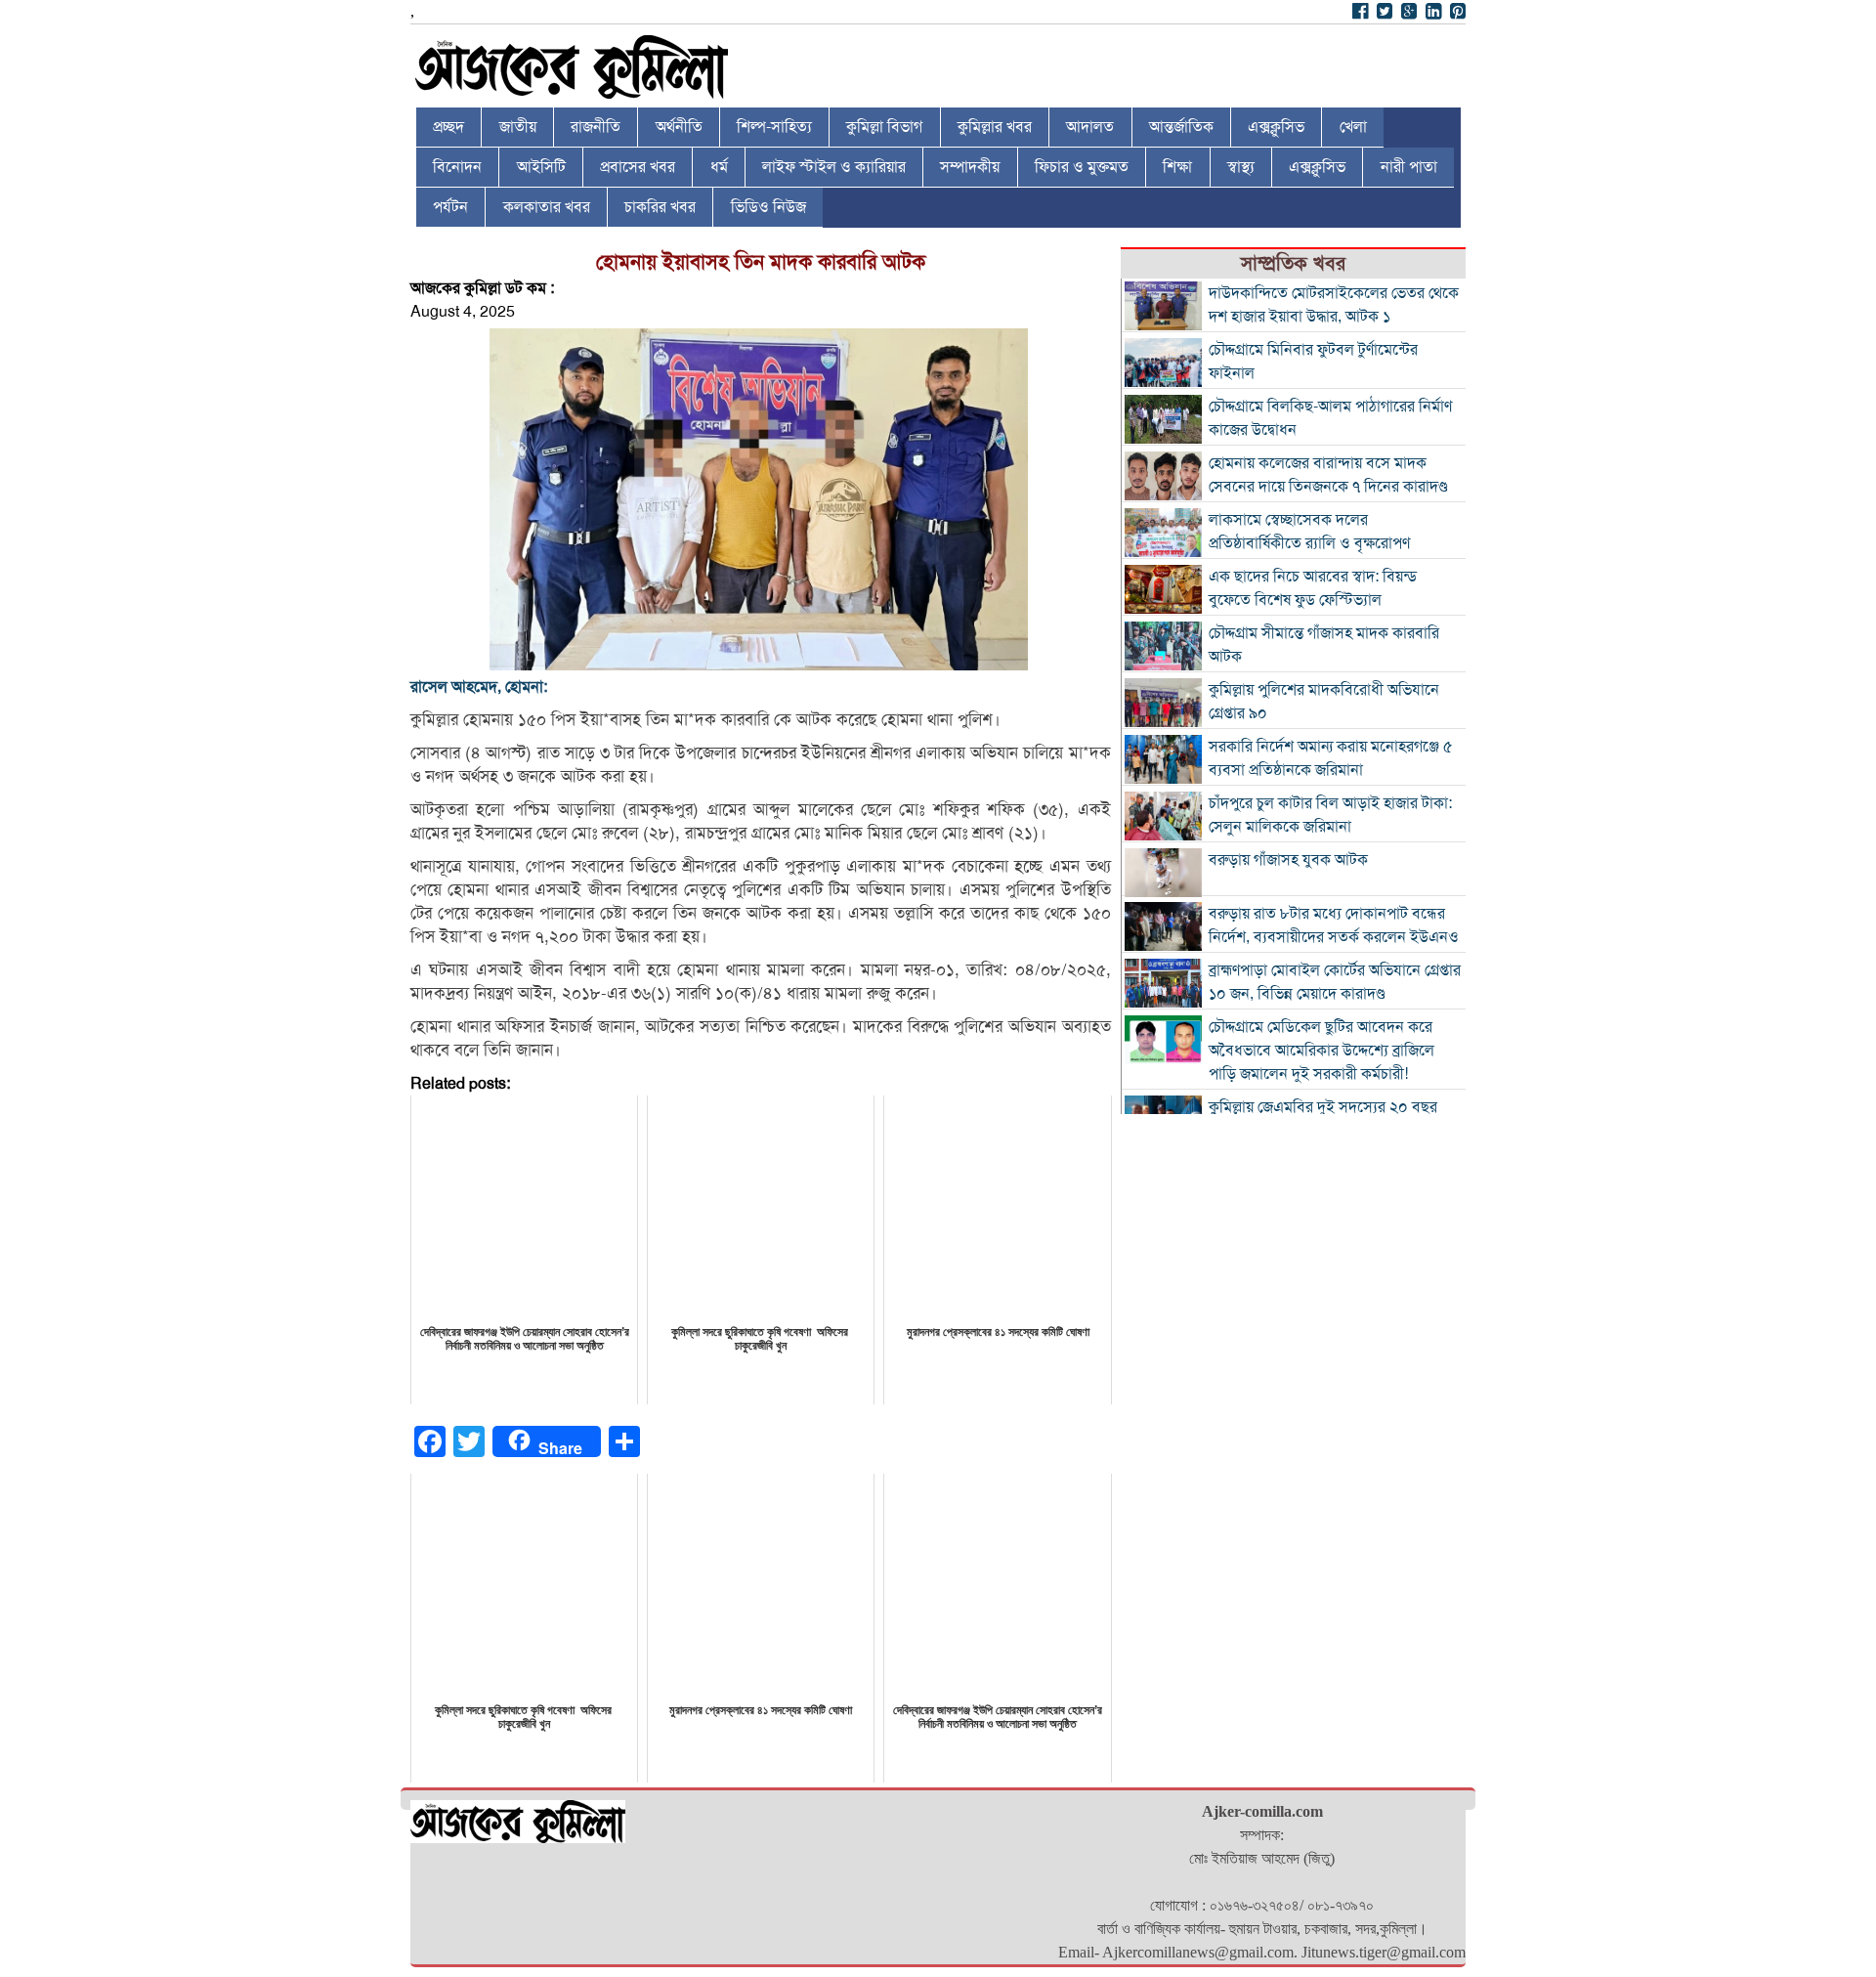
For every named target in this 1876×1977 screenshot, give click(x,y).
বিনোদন (457, 167)
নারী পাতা (1409, 167)
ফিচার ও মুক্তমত (1082, 167)
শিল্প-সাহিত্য (774, 127)
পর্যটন (450, 207)
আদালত (1090, 127)
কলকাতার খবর (547, 207)
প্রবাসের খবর (638, 167)
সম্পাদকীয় (970, 167)
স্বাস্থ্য (1241, 167)
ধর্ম (719, 167)
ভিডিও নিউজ (768, 207)
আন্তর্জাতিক (1181, 127)
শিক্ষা (1177, 167)
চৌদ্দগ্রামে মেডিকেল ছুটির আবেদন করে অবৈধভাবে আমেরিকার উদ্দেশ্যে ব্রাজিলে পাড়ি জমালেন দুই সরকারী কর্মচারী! (1322, 1051)
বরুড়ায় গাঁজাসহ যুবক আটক (1288, 860)
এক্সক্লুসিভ (1276, 127)
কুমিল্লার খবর (995, 127)
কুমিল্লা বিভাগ (884, 127)
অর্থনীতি (679, 127)
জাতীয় (518, 127)
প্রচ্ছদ (448, 127)
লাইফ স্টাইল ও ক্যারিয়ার (834, 167)
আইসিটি (541, 167)
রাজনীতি (596, 127)
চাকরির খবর (660, 207)
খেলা (1353, 127)
